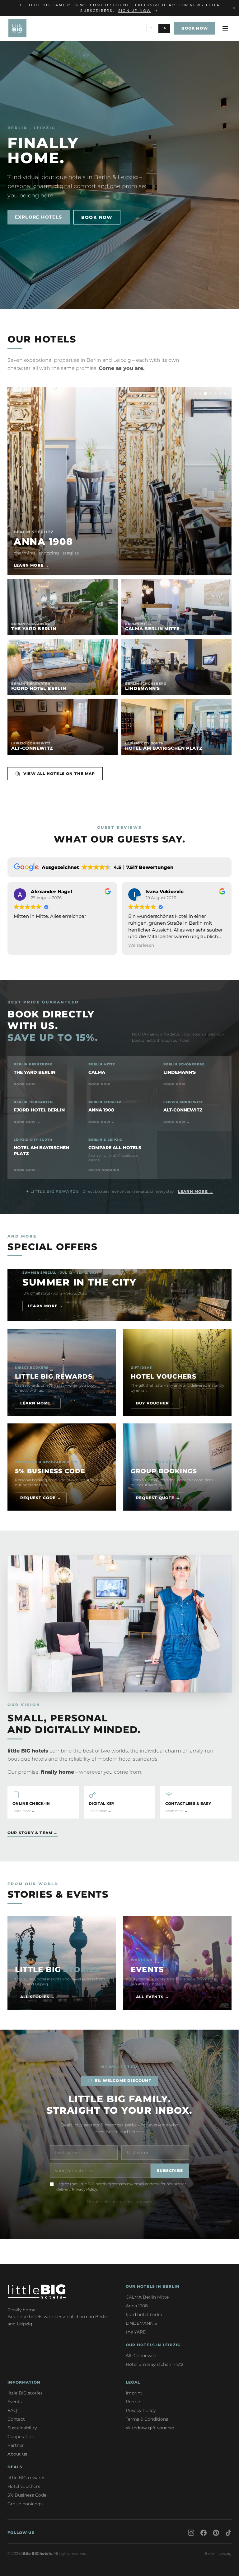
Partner (16, 2445)
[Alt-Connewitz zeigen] (220, 394)
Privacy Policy (84, 2189)
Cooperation (21, 2437)
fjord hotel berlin (144, 2314)
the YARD (136, 2332)
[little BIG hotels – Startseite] (17, 28)
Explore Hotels (39, 217)
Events (15, 2402)
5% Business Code (27, 2495)
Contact (16, 2419)
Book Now (97, 217)
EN (164, 28)
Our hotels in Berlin (153, 2286)
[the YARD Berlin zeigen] (195, 394)
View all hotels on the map (59, 774)
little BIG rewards (26, 2478)
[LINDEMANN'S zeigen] (215, 394)
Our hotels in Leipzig (153, 2345)
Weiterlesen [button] (27, 945)
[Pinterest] (216, 2533)
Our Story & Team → (33, 1833)
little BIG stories (25, 2393)
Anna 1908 (137, 2306)
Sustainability (22, 2428)
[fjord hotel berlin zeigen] (210, 394)
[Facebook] (204, 2533)
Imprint (134, 2393)
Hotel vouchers (24, 2486)
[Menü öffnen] (225, 28)
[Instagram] (191, 2533)
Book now (196, 8)
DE (152, 28)
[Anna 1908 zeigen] (205, 394)
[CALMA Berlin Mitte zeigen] (200, 394)
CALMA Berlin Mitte (147, 2297)
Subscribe (170, 2170)
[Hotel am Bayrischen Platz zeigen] (225, 394)
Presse (133, 2402)
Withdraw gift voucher (150, 2428)
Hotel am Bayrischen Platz (155, 2364)
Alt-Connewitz (141, 2356)
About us (17, 2454)
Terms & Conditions (147, 2419)
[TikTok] (228, 2533)
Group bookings (25, 2504)
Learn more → (196, 1191)
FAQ (12, 2410)
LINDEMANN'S (141, 2323)
